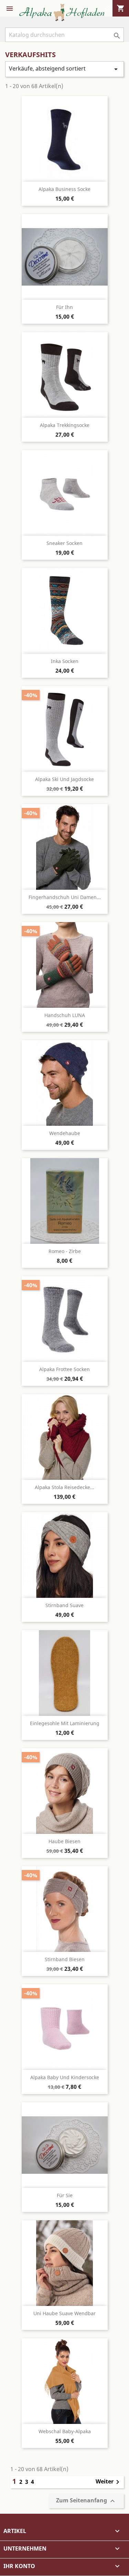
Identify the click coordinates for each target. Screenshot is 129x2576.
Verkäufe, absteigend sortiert (64, 69)
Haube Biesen (64, 1841)
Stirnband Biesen (65, 1959)
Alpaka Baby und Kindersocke (65, 2077)
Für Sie (65, 2195)
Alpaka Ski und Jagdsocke (64, 779)
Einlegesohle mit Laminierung (65, 1723)
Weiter (109, 2482)
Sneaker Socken (64, 543)
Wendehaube (65, 1133)
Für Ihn (64, 307)
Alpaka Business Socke (64, 189)
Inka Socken (65, 661)
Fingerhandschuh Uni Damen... (65, 897)
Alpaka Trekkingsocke (65, 425)
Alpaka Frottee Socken (64, 1369)
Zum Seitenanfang (86, 2501)
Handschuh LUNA (65, 1015)
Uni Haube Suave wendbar (64, 2313)
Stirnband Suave (64, 1605)
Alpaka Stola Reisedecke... (64, 1487)
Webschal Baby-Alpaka (65, 2431)
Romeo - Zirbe (65, 1251)
